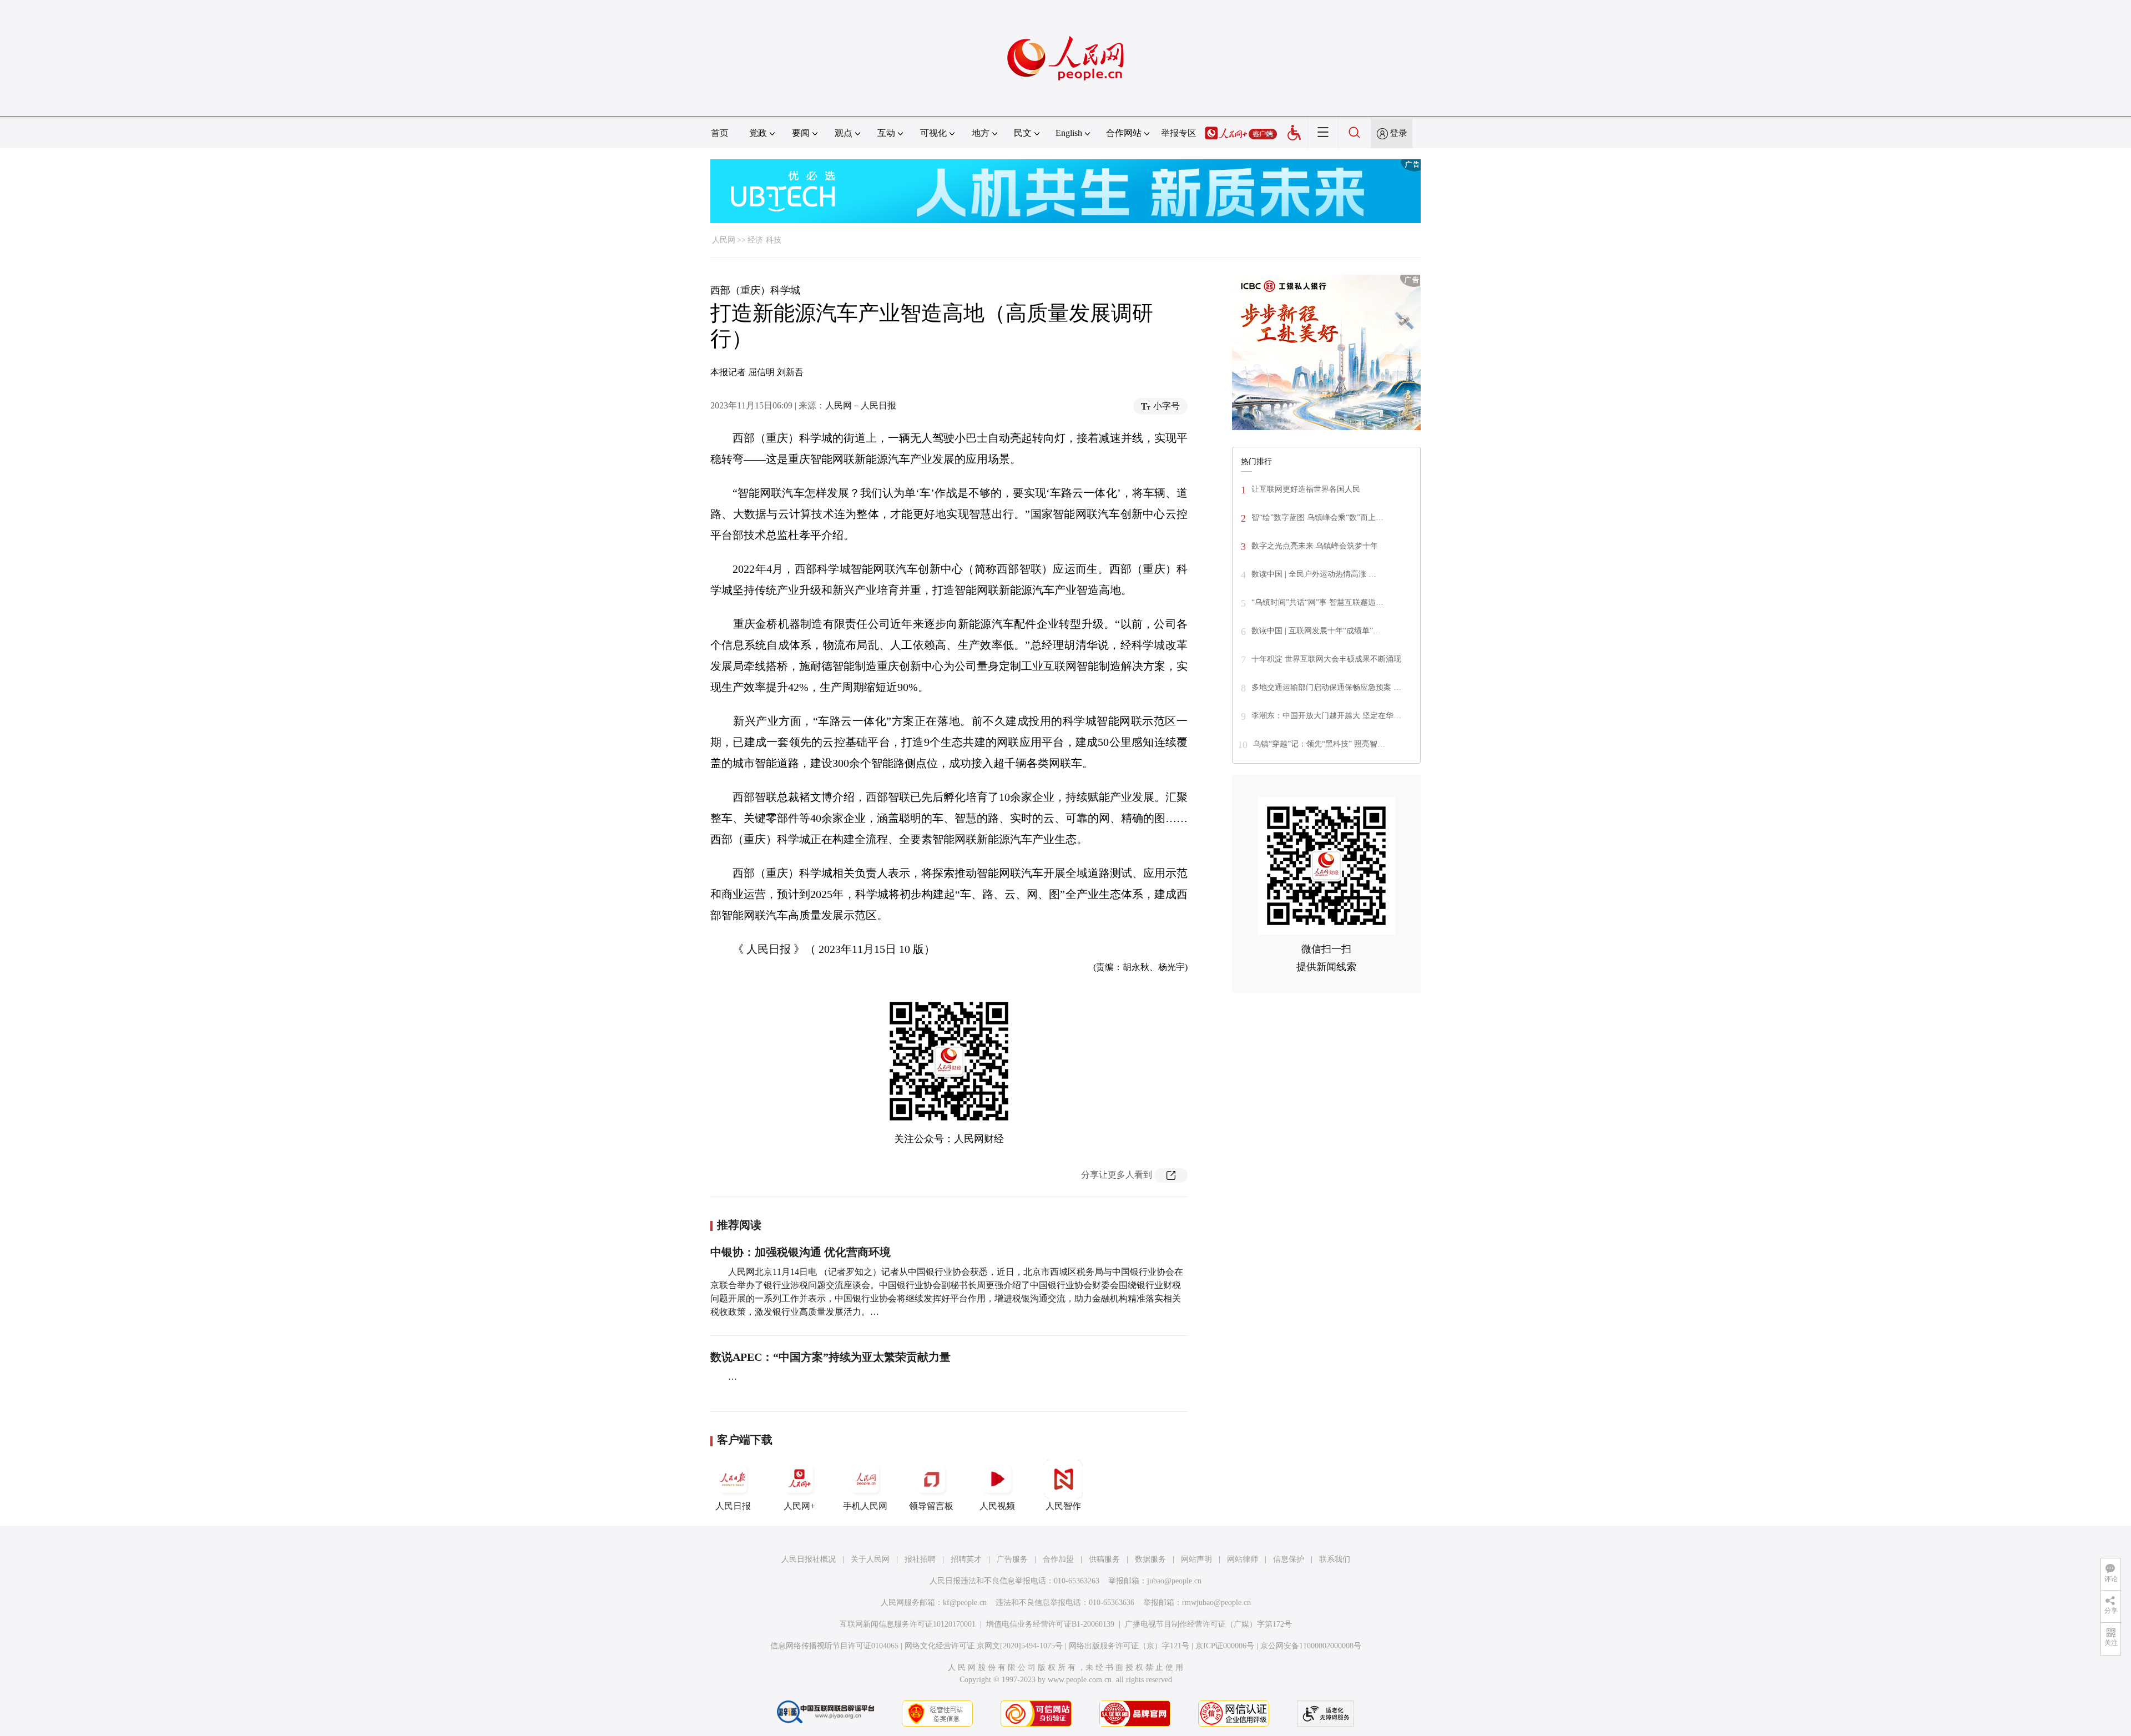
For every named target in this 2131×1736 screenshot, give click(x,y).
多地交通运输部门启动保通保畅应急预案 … (1326, 687)
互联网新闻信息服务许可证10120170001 (908, 1624)
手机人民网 (865, 1506)
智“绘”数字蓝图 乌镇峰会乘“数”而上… (1317, 518)
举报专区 (1179, 133)
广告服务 (1012, 1559)
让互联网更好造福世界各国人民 (1306, 489)
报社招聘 (920, 1559)
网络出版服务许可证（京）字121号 (1129, 1646)
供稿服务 (1104, 1559)
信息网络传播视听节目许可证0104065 (834, 1646)
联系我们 (1335, 1559)
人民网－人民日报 (861, 405)
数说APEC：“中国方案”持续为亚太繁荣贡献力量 (830, 1357)
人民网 (724, 240)
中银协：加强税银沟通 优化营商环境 (801, 1252)
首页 (720, 133)
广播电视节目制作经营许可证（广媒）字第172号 (1208, 1624)
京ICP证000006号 (1225, 1646)
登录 (1398, 133)
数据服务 (1150, 1559)
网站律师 (1243, 1559)
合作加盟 (1058, 1559)
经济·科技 (764, 240)
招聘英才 (966, 1559)
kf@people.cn (965, 1603)
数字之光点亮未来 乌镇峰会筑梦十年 (1315, 546)
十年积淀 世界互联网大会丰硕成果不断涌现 (1326, 659)
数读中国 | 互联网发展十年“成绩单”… (1316, 631)
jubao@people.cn (1174, 1581)
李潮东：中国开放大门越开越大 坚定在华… (1326, 716)
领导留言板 (931, 1506)
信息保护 (1289, 1559)
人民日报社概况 (809, 1559)
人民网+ (799, 1506)
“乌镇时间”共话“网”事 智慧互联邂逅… (1317, 602)
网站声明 (1196, 1559)
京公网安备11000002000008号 (1311, 1646)
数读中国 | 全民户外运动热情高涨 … (1314, 574)
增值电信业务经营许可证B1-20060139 (1050, 1624)
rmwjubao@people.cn (1216, 1603)
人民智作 (1063, 1506)
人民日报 (733, 1506)
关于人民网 (870, 1559)
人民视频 (997, 1506)
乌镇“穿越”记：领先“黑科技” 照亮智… (1319, 744)
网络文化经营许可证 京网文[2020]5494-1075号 (984, 1646)
